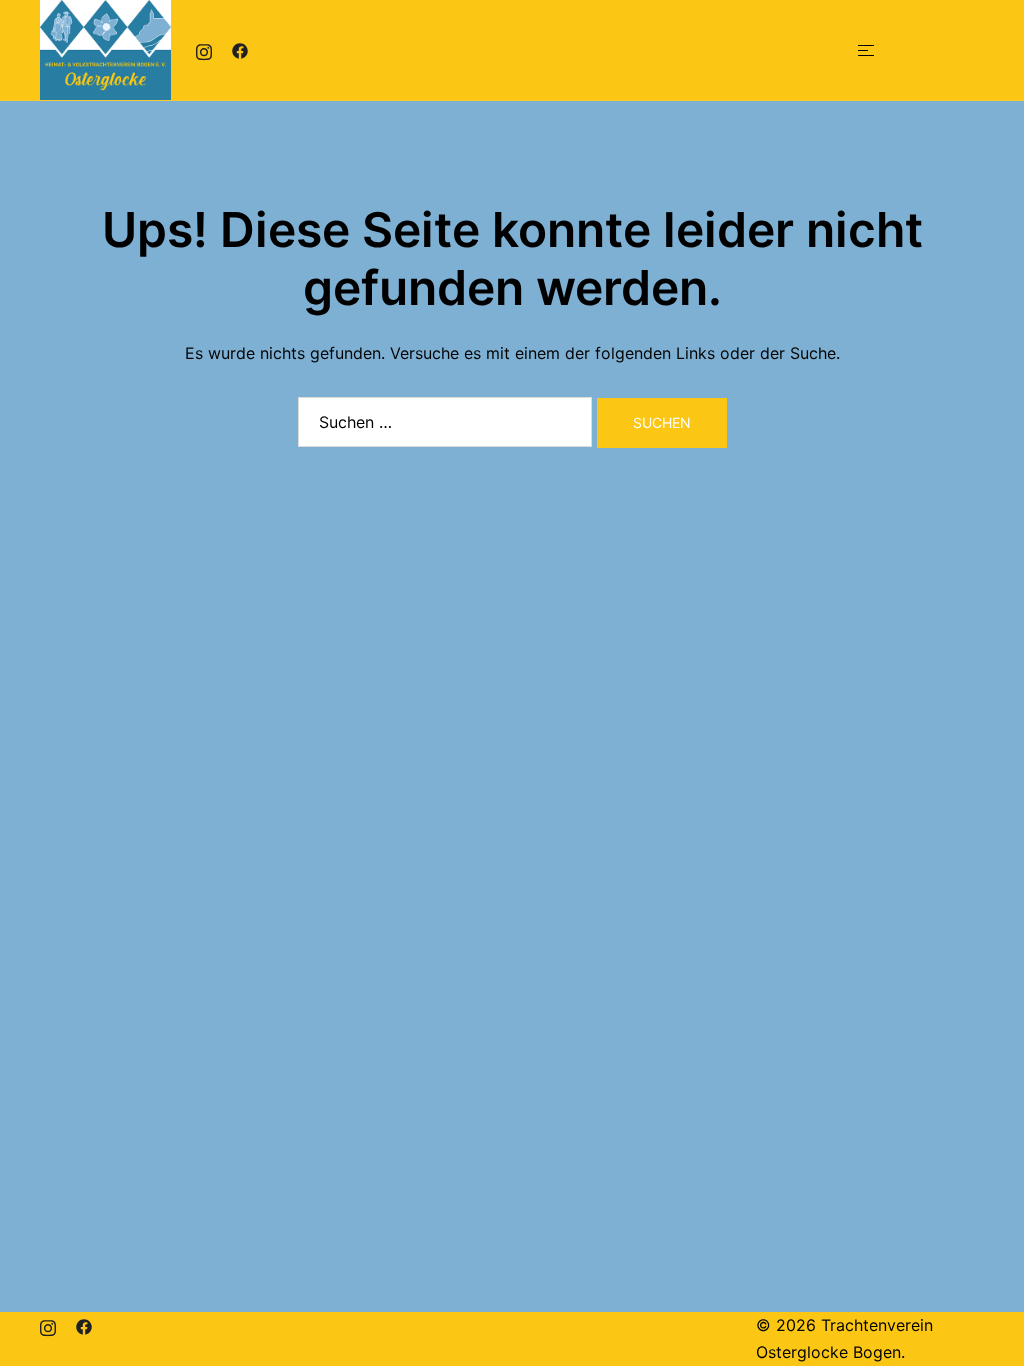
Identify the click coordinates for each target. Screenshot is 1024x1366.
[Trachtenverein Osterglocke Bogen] (105, 48)
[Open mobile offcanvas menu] (866, 50)
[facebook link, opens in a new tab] (240, 50)
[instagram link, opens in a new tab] (204, 50)
